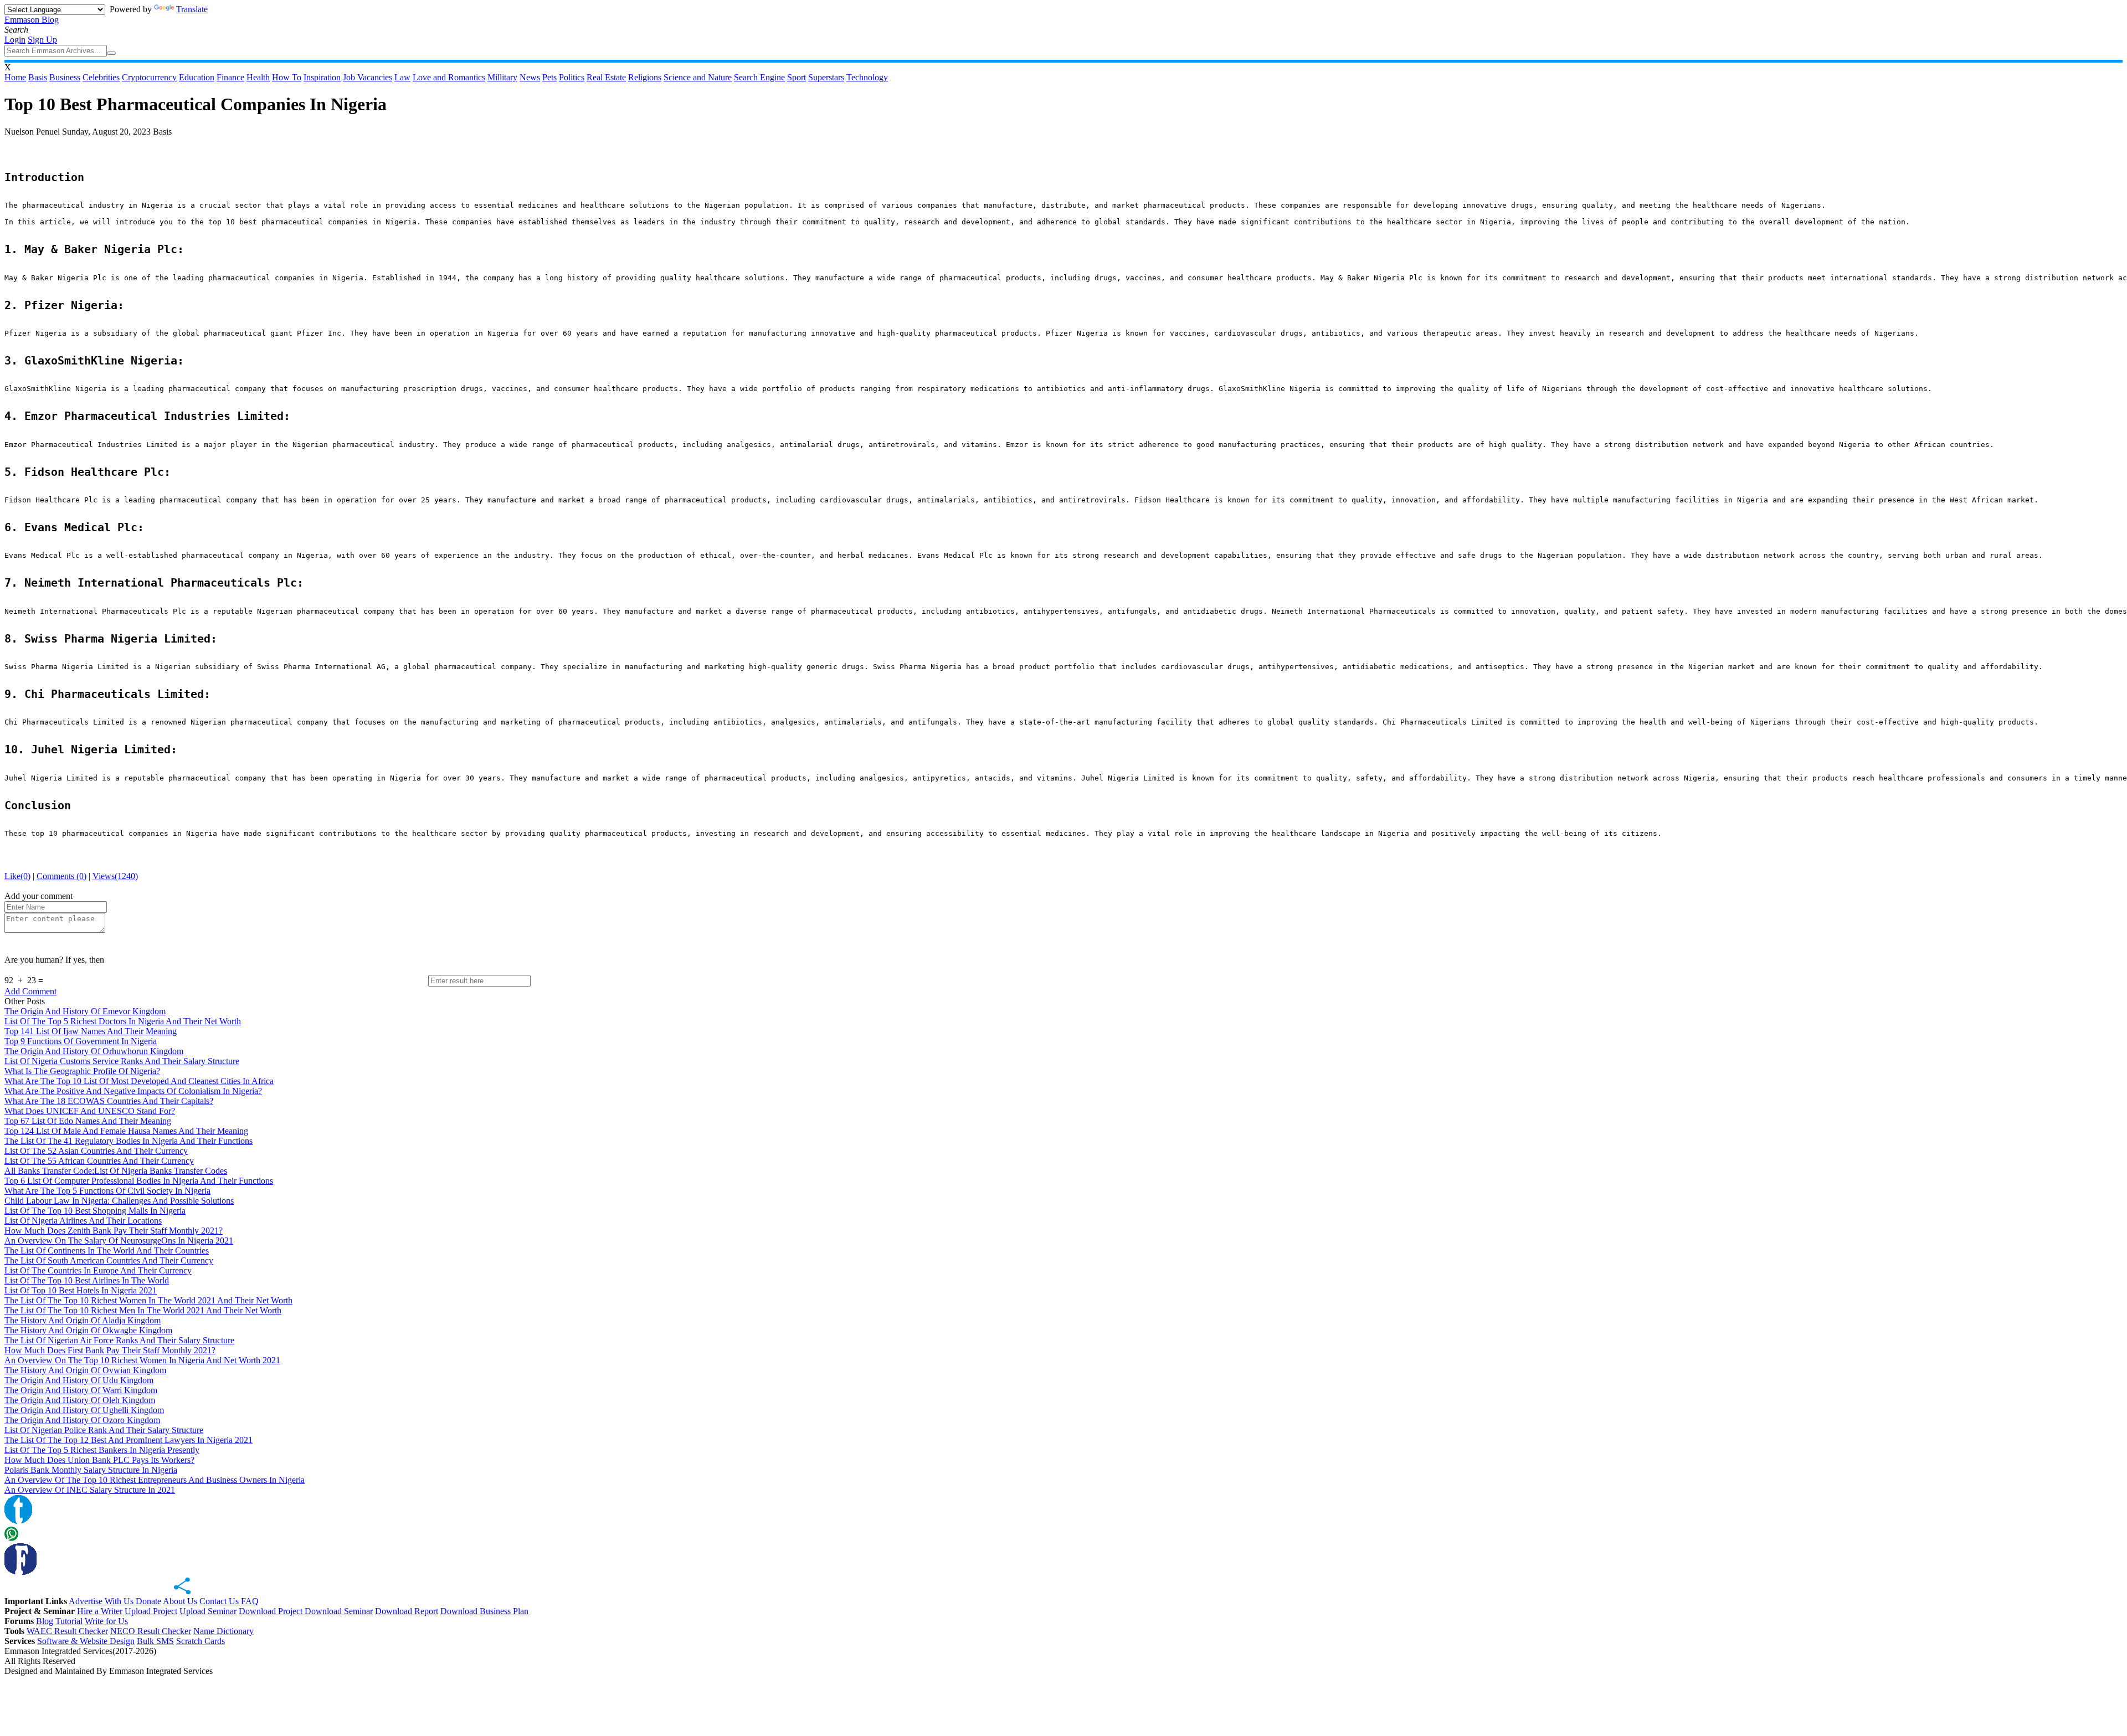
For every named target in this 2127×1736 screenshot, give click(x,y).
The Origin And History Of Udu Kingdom (79, 1380)
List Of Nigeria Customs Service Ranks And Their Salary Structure (122, 1061)
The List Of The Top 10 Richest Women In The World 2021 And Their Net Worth (148, 1300)
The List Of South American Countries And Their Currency (109, 1260)
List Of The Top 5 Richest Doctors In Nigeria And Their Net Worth (123, 1021)
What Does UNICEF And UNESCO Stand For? (90, 1111)
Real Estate (606, 77)
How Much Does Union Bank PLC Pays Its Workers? (99, 1460)
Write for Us (106, 1621)
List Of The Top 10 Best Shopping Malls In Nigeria (95, 1211)
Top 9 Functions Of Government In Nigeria (81, 1041)
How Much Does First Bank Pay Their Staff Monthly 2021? (110, 1350)
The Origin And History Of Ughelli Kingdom (84, 1410)
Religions (645, 77)
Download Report (407, 1611)
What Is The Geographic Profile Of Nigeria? (82, 1071)
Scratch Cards (201, 1641)
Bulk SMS (155, 1641)
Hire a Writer (100, 1611)
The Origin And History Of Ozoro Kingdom (82, 1420)
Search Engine (759, 77)
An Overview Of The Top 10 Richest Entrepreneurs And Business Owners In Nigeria (155, 1480)
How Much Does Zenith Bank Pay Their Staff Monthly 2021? (114, 1231)
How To (287, 77)
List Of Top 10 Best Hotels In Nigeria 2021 (81, 1290)
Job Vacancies (368, 77)
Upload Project (151, 1611)
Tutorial (69, 1621)
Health (258, 77)
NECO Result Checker (151, 1631)
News (530, 77)
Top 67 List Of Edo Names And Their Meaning (88, 1121)
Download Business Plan (484, 1611)
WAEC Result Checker (67, 1631)
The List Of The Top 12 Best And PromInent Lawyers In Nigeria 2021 (129, 1440)
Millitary (502, 77)
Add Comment (30, 991)
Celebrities (101, 77)
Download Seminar (339, 1611)
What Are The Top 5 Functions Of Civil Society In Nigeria (107, 1191)
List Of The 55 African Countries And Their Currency (99, 1161)
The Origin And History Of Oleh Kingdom (80, 1400)
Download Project (272, 1611)
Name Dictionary (224, 1631)
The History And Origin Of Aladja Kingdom (83, 1320)
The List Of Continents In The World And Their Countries (107, 1250)
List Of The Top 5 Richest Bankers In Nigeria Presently (102, 1450)
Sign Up (42, 40)
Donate (148, 1601)
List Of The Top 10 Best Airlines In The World (87, 1280)
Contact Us (219, 1601)
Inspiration (322, 77)
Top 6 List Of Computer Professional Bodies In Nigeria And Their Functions (139, 1181)
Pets (549, 77)
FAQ (250, 1601)
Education (197, 77)
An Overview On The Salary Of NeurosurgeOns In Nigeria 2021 (119, 1241)
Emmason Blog (32, 20)
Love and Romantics (449, 77)
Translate (192, 9)
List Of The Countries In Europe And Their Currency (98, 1270)
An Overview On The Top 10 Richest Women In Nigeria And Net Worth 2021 (142, 1360)
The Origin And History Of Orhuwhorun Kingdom (94, 1051)
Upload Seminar (208, 1611)
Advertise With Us (101, 1601)
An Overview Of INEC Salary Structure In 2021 (90, 1490)
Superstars (826, 77)
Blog (45, 1621)
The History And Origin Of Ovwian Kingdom (85, 1370)
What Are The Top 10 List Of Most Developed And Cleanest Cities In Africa (139, 1081)
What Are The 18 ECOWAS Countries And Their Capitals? (109, 1101)
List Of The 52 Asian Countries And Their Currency (96, 1151)
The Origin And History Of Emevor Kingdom (85, 1011)
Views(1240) (115, 876)
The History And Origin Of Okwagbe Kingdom (88, 1330)
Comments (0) (61, 876)
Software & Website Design (86, 1641)
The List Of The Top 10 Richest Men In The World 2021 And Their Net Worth (143, 1310)
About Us (180, 1601)
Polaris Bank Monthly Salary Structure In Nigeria (91, 1470)
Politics (572, 77)
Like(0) (17, 876)
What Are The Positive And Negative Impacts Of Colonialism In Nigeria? (133, 1091)
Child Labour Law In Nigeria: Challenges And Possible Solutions (119, 1201)
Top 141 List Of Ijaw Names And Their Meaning (91, 1031)
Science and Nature (698, 77)
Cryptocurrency (149, 77)
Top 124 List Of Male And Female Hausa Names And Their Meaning (126, 1131)
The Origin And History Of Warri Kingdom (81, 1390)
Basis (38, 77)
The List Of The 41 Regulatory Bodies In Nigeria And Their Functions (129, 1141)
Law (402, 77)
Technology (867, 77)
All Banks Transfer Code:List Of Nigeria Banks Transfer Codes (116, 1171)
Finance (230, 77)
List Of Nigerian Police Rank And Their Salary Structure (104, 1430)
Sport (797, 77)
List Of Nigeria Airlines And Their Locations (83, 1221)
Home (15, 77)
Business (65, 77)
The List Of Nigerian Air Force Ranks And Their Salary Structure (119, 1340)
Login (15, 40)
